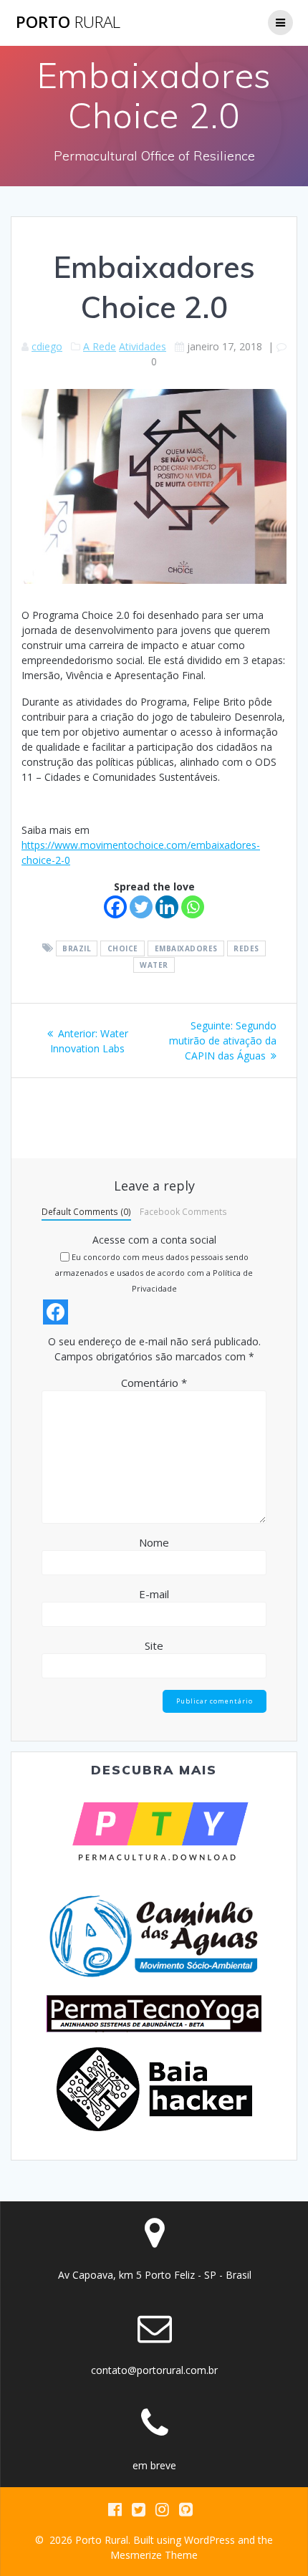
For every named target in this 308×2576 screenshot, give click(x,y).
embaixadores (186, 948)
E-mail (154, 1594)
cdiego (47, 346)
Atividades (143, 346)
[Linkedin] (167, 907)
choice (123, 948)
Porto (68, 22)
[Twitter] (141, 907)
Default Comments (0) (86, 1211)
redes (246, 948)
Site (154, 1645)
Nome (154, 1542)
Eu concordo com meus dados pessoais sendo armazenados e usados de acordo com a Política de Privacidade (154, 1273)
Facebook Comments (183, 1211)
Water (154, 965)
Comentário (154, 1383)
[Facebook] (115, 907)
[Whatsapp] (193, 907)
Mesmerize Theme (154, 2555)
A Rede (100, 346)
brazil (77, 948)
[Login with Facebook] (56, 1312)
